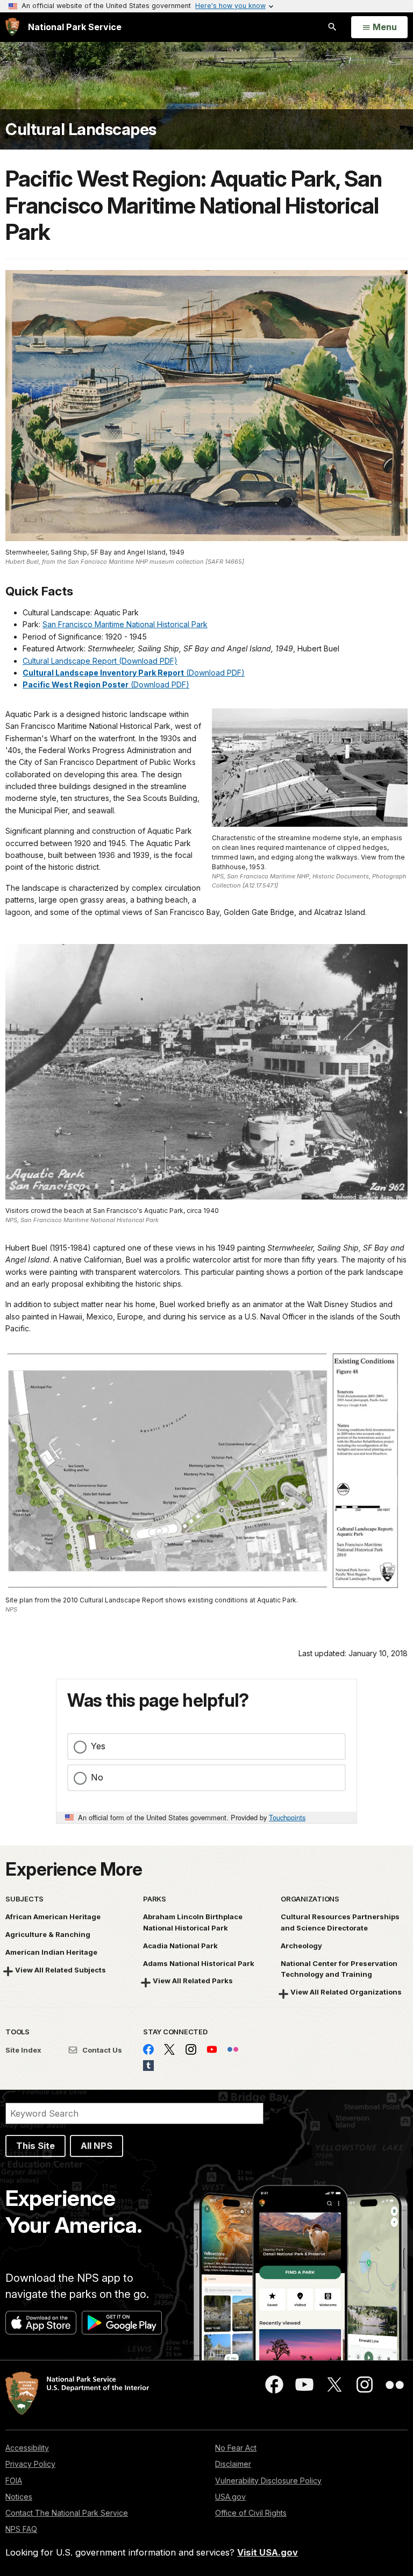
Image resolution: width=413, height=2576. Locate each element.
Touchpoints (287, 1817)
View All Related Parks (193, 1981)
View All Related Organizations (346, 1992)
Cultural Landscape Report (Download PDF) (100, 661)
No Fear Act (236, 2448)
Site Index (23, 2050)
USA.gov (230, 2497)
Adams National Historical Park (199, 1963)
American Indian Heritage (51, 1952)
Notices (19, 2497)
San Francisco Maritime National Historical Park (125, 624)
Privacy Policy (30, 2464)
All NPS (97, 2146)
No (97, 1777)
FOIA (14, 2481)
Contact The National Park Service (67, 2513)
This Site (35, 2146)
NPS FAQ (21, 2529)
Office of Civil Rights (251, 2513)
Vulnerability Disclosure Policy (268, 2481)
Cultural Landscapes (81, 129)
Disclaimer (233, 2464)
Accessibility (27, 2448)
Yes (98, 1746)
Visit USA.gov (268, 2552)
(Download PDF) (134, 673)
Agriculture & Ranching (48, 1934)
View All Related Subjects (60, 1970)
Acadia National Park (180, 1946)
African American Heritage (53, 1917)
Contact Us (101, 2050)
